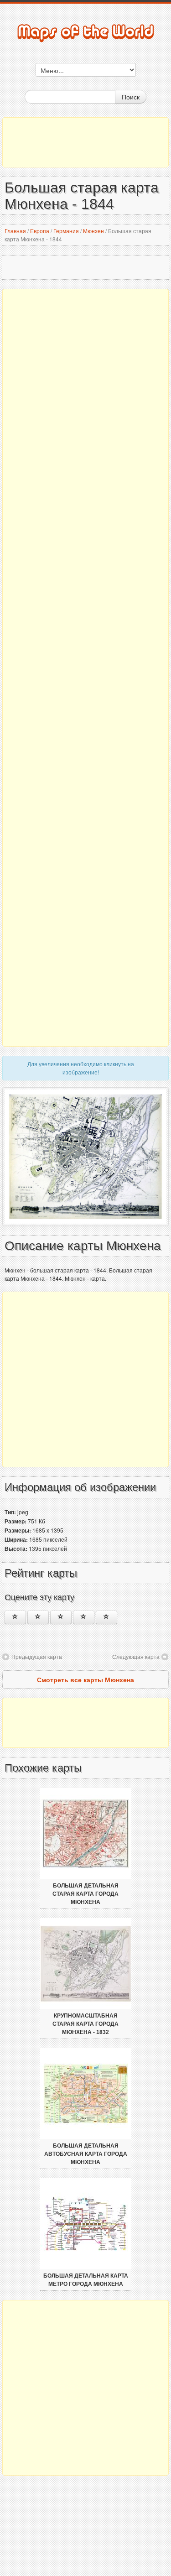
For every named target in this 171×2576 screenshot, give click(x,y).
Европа (40, 231)
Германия (66, 231)
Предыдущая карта (37, 1656)
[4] (84, 1617)
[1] (15, 1617)
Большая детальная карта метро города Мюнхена (86, 2280)
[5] (106, 1617)
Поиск (131, 97)
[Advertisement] (85, 142)
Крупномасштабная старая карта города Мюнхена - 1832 (85, 2024)
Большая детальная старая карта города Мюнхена (85, 1894)
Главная (15, 231)
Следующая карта (136, 1656)
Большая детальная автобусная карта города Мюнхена (86, 2154)
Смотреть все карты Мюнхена (85, 1679)
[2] (38, 1617)
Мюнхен (93, 231)
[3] (61, 1617)
